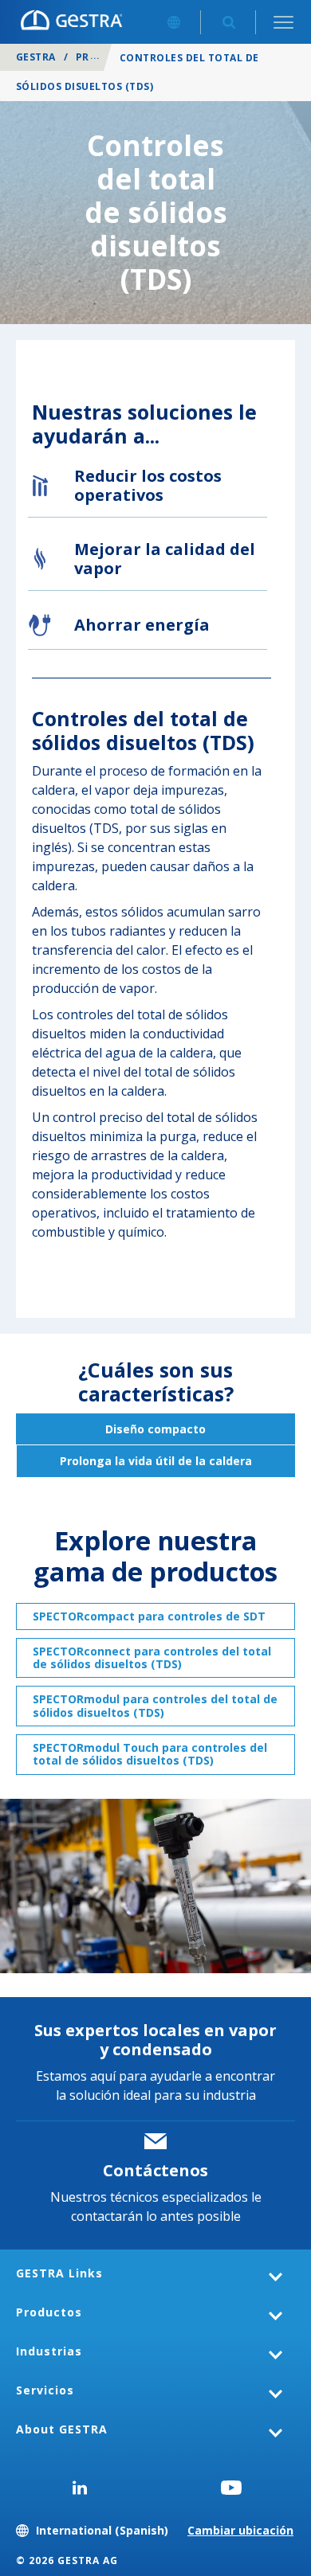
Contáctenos (155, 2170)
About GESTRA (62, 2429)
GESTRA (36, 57)
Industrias (49, 2351)
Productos (49, 2312)
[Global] (173, 22)
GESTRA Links (59, 2273)
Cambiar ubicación (240, 2530)
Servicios (45, 2390)
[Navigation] (283, 22)
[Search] (228, 22)
